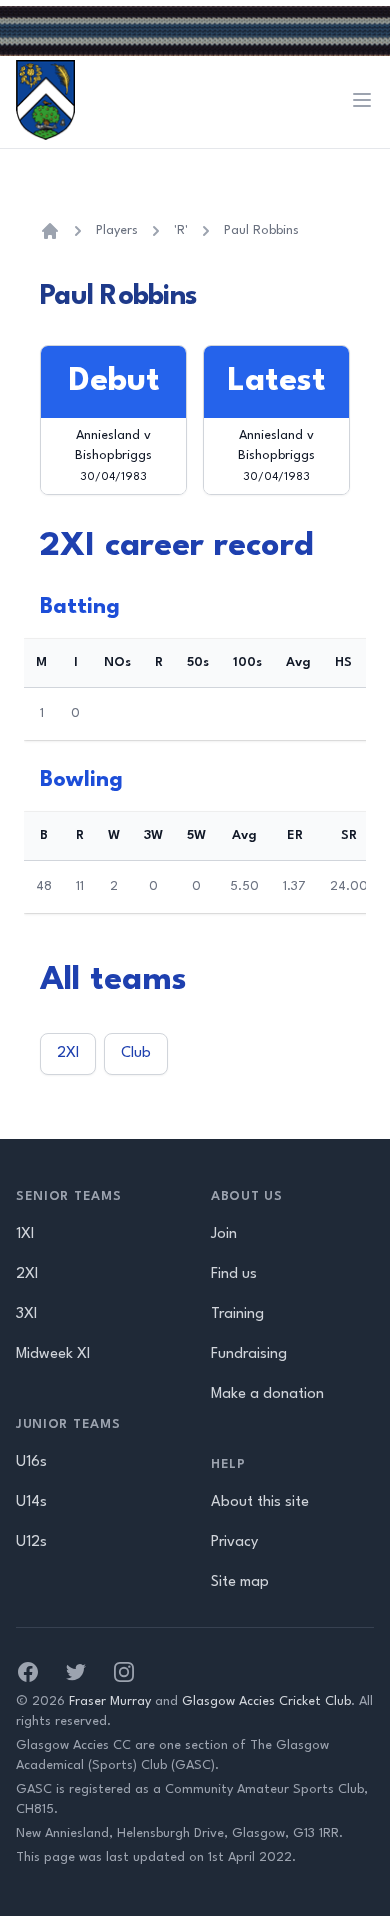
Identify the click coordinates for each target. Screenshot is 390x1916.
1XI (25, 1234)
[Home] (50, 231)
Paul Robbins (261, 230)
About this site (260, 1502)
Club (136, 1053)
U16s (31, 1462)
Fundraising (249, 1354)
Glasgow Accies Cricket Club (266, 1701)
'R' (181, 230)
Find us (234, 1274)
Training (237, 1314)
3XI (26, 1314)
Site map (240, 1582)
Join (224, 1234)
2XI (68, 1053)
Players (117, 230)
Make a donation (267, 1394)
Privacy (234, 1542)
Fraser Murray (110, 1701)
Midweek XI (53, 1354)
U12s (31, 1542)
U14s (31, 1502)
